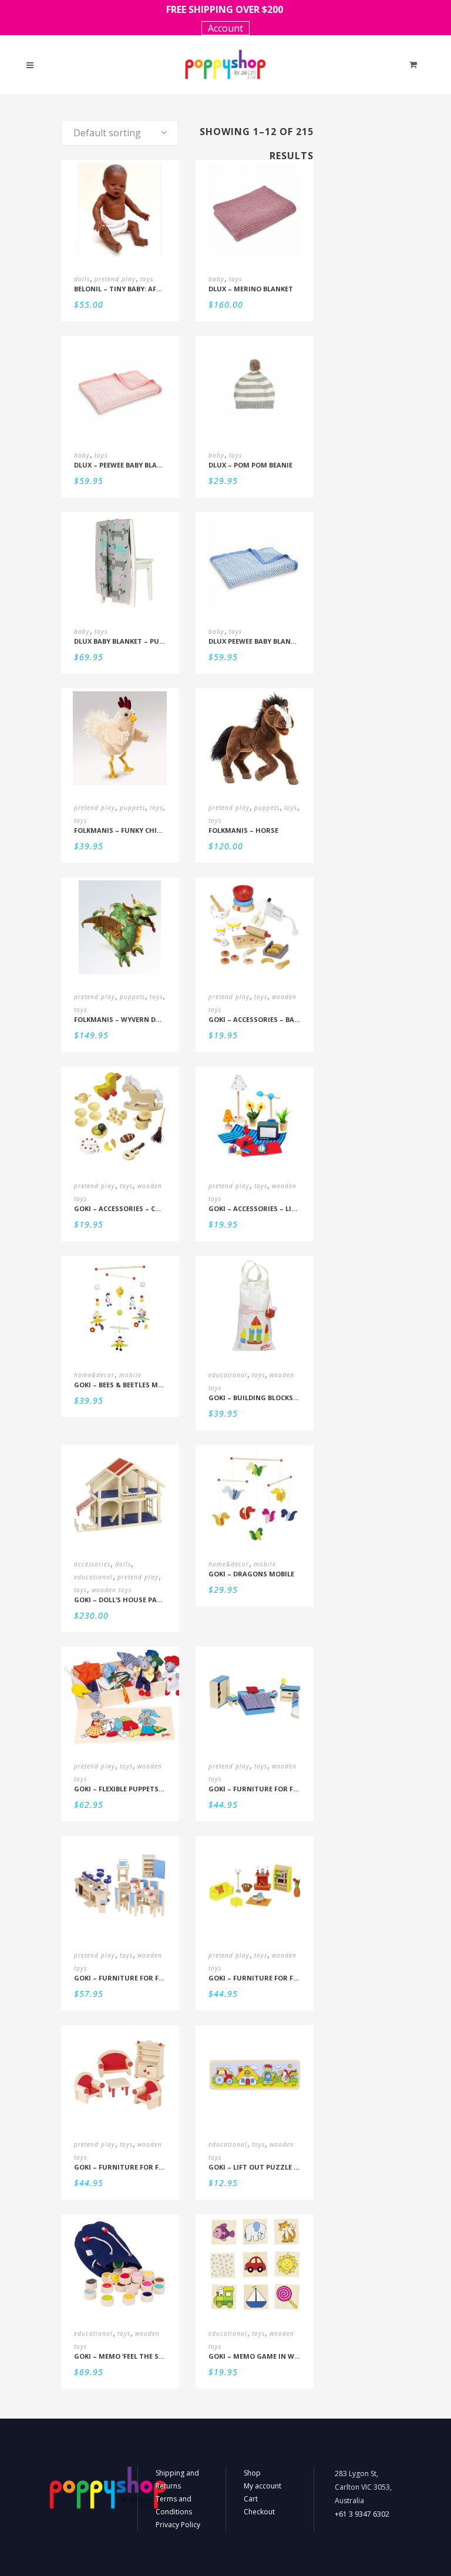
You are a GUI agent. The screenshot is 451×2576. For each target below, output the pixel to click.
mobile (130, 1375)
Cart (251, 2499)
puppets (132, 808)
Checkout (259, 2512)
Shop (252, 2473)
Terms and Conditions (174, 2505)
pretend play (115, 279)
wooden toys (112, 1590)
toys (147, 279)
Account (225, 28)
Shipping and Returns (177, 2479)
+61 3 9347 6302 (362, 2514)
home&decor (94, 1375)
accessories (92, 1564)
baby (216, 279)
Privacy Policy (178, 2525)
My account (262, 2486)
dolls (82, 279)
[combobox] (120, 133)
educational (228, 1375)
